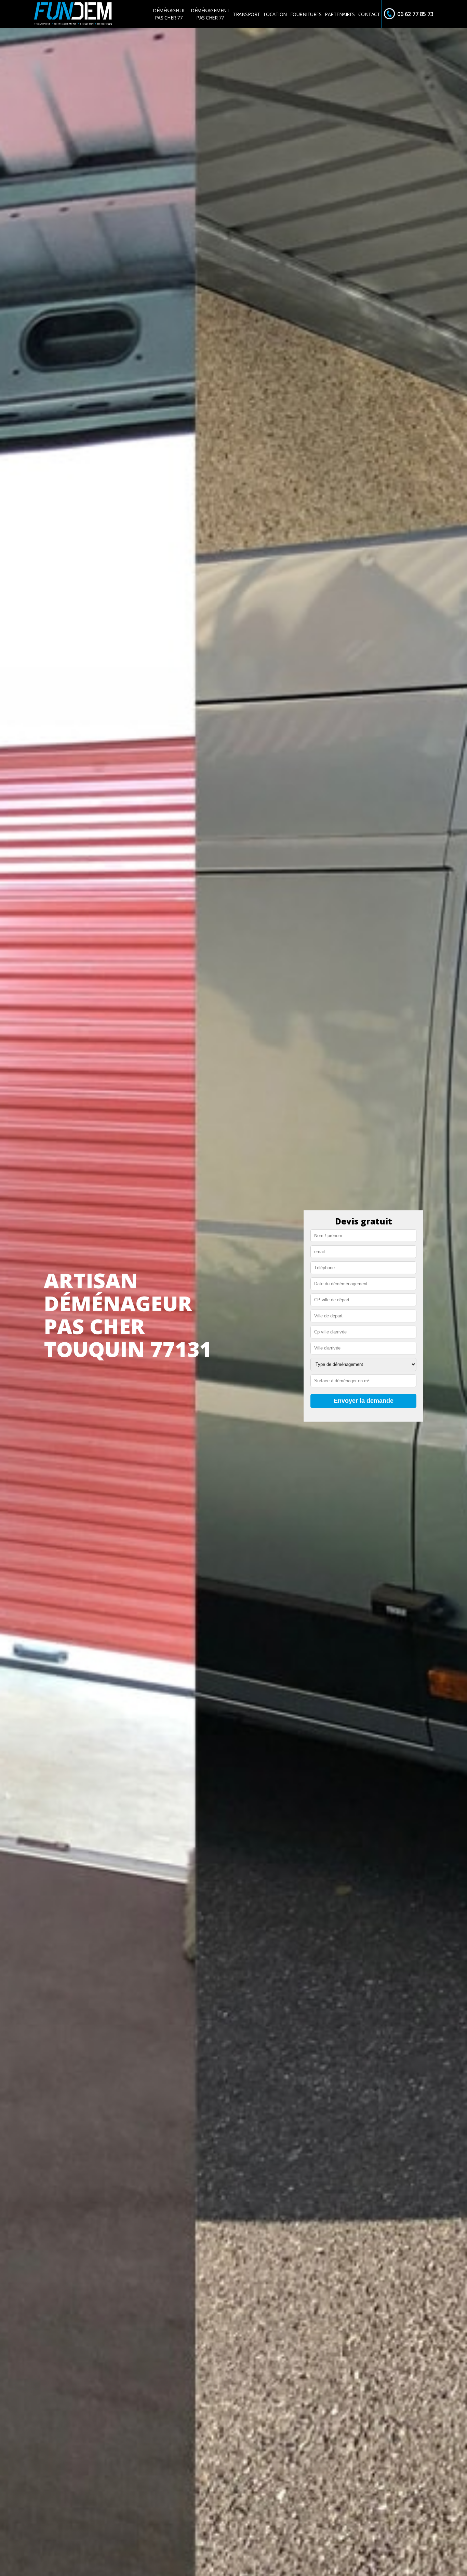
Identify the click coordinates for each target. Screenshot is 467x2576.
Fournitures (306, 14)
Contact (369, 14)
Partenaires (340, 14)
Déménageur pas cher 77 (169, 14)
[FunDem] (73, 14)
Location (275, 14)
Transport (246, 14)
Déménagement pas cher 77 (210, 14)
